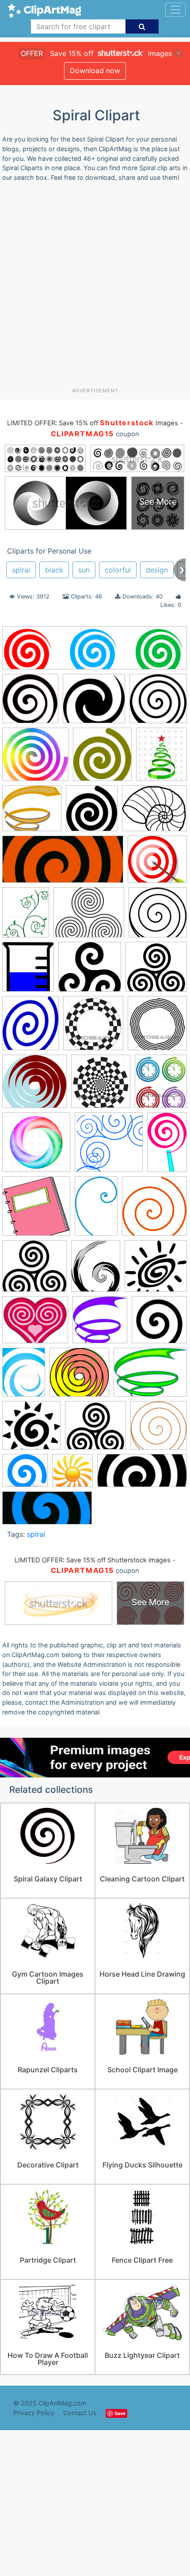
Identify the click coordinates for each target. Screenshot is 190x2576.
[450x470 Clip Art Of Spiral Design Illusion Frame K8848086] (157, 1027)
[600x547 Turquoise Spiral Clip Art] (25, 1475)
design (157, 570)
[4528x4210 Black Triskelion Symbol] (90, 971)
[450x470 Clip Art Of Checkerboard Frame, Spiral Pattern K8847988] (93, 1027)
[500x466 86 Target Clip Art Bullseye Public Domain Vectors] (157, 863)
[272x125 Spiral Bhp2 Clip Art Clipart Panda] (63, 864)
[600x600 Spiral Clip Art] (158, 703)
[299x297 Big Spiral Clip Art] (158, 916)
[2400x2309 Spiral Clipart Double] (79, 1376)
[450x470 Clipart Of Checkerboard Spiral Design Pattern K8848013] (101, 1085)
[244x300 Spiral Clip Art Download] (96, 1270)
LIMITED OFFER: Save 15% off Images (92, 423)
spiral (21, 570)
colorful (118, 570)
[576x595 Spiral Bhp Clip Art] (154, 1210)
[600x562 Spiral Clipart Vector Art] (95, 1429)
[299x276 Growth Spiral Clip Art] (32, 813)
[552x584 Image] (92, 813)
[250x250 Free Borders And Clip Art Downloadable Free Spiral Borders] (109, 1146)
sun (84, 570)
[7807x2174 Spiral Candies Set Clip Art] (95, 652)
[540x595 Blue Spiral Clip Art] (30, 1027)
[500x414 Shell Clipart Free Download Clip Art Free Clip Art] (154, 812)
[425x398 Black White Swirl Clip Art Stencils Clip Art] (156, 970)
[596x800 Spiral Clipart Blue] (24, 1376)
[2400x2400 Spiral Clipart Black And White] (159, 1324)
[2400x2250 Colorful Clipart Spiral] (35, 759)
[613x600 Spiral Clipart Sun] (31, 1429)
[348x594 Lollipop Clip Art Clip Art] (167, 1146)
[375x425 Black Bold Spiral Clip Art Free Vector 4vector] (28, 971)
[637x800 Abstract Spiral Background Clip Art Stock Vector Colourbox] (26, 916)
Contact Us (80, 2413)
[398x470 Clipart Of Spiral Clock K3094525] (161, 1085)
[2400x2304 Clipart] (34, 1085)
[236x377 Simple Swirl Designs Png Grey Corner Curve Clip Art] (96, 1210)
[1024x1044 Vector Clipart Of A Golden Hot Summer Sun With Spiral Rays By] (72, 1475)
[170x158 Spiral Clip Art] (34, 1270)
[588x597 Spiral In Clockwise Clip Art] (100, 1324)
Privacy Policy (34, 2413)
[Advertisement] (95, 288)
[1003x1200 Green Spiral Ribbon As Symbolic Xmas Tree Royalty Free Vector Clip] (161, 758)
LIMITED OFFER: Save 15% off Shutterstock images (93, 1560)
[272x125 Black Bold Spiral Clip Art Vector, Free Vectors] (142, 1475)
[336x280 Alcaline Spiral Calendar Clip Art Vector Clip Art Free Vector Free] (89, 917)
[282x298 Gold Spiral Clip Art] (102, 758)
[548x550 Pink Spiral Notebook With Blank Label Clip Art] (36, 1210)
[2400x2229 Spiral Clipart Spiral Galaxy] (94, 703)
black (54, 570)
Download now (95, 71)
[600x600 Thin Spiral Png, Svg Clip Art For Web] (159, 1429)
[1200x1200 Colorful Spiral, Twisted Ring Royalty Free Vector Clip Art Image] (36, 1146)
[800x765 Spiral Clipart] (156, 1270)
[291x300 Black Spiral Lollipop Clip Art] (30, 703)
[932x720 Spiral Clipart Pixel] (150, 1376)
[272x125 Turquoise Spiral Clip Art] (47, 1512)
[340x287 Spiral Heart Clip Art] (35, 1324)
